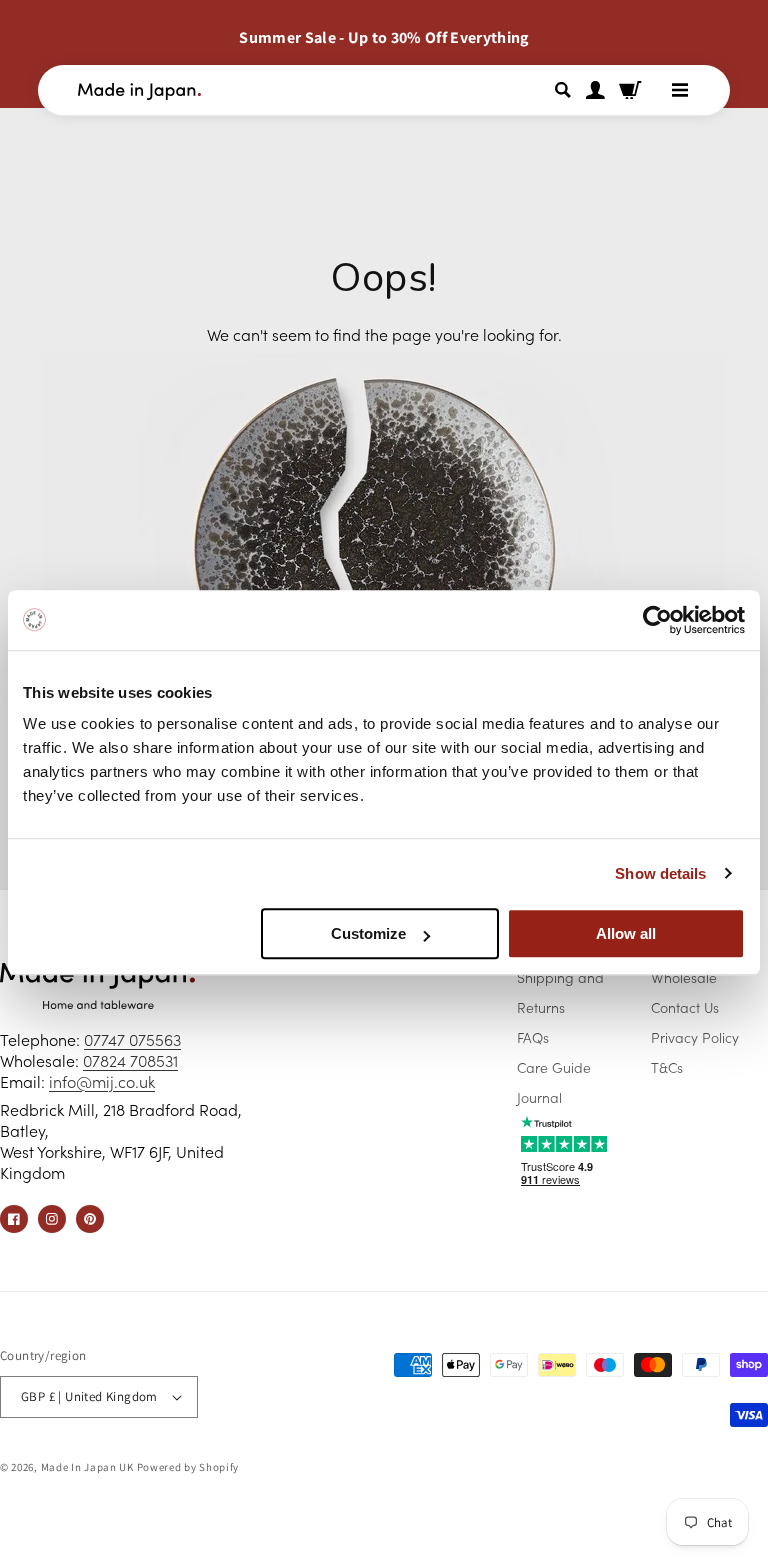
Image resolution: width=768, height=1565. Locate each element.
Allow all (626, 933)
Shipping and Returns (560, 992)
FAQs (533, 1037)
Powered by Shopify (188, 1467)
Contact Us (685, 1007)
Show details (660, 873)
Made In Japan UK (87, 1467)
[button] (566, 90)
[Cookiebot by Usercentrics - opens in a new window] (657, 620)
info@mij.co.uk (102, 1081)
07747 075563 (132, 1039)
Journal (539, 1097)
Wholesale (684, 977)
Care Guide (554, 1067)
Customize (368, 933)
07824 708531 (130, 1060)
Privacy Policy (695, 1037)
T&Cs (667, 1067)
